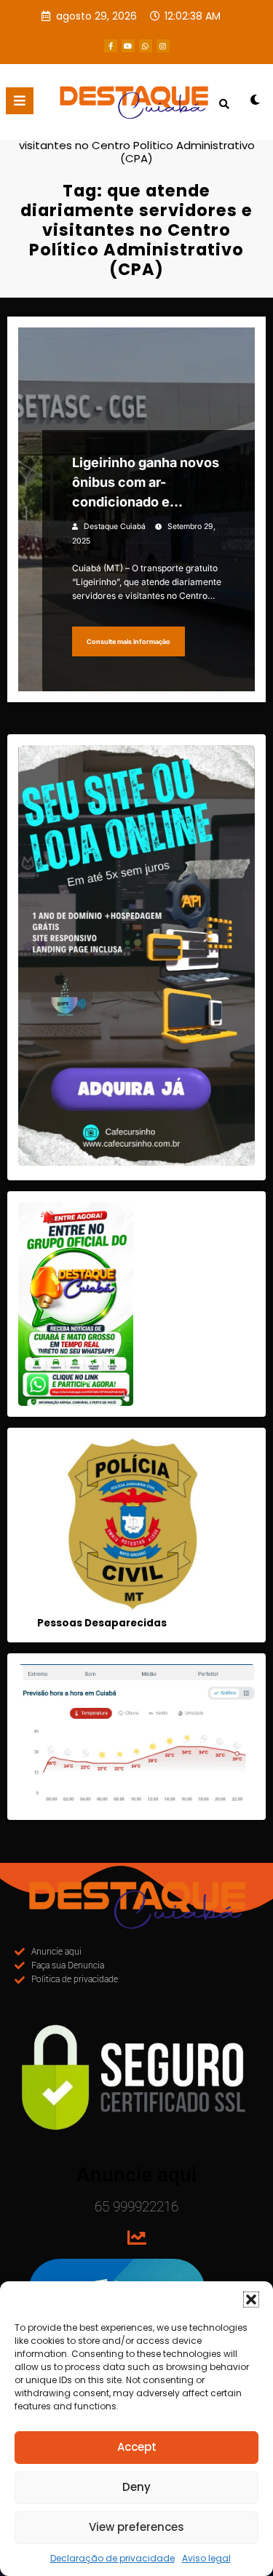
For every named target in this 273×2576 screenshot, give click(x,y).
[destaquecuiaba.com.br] (136, 132)
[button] (251, 2299)
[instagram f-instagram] (163, 46)
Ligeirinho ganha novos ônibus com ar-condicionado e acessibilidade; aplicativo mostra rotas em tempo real (146, 483)
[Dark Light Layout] (255, 105)
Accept (137, 2447)
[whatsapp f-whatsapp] (146, 46)
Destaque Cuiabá (115, 526)
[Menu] (20, 101)
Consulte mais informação (128, 641)
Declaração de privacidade (112, 2558)
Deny (136, 2487)
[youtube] (128, 46)
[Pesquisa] (224, 104)
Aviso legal (206, 2558)
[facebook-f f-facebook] (111, 46)
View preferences (136, 2527)
